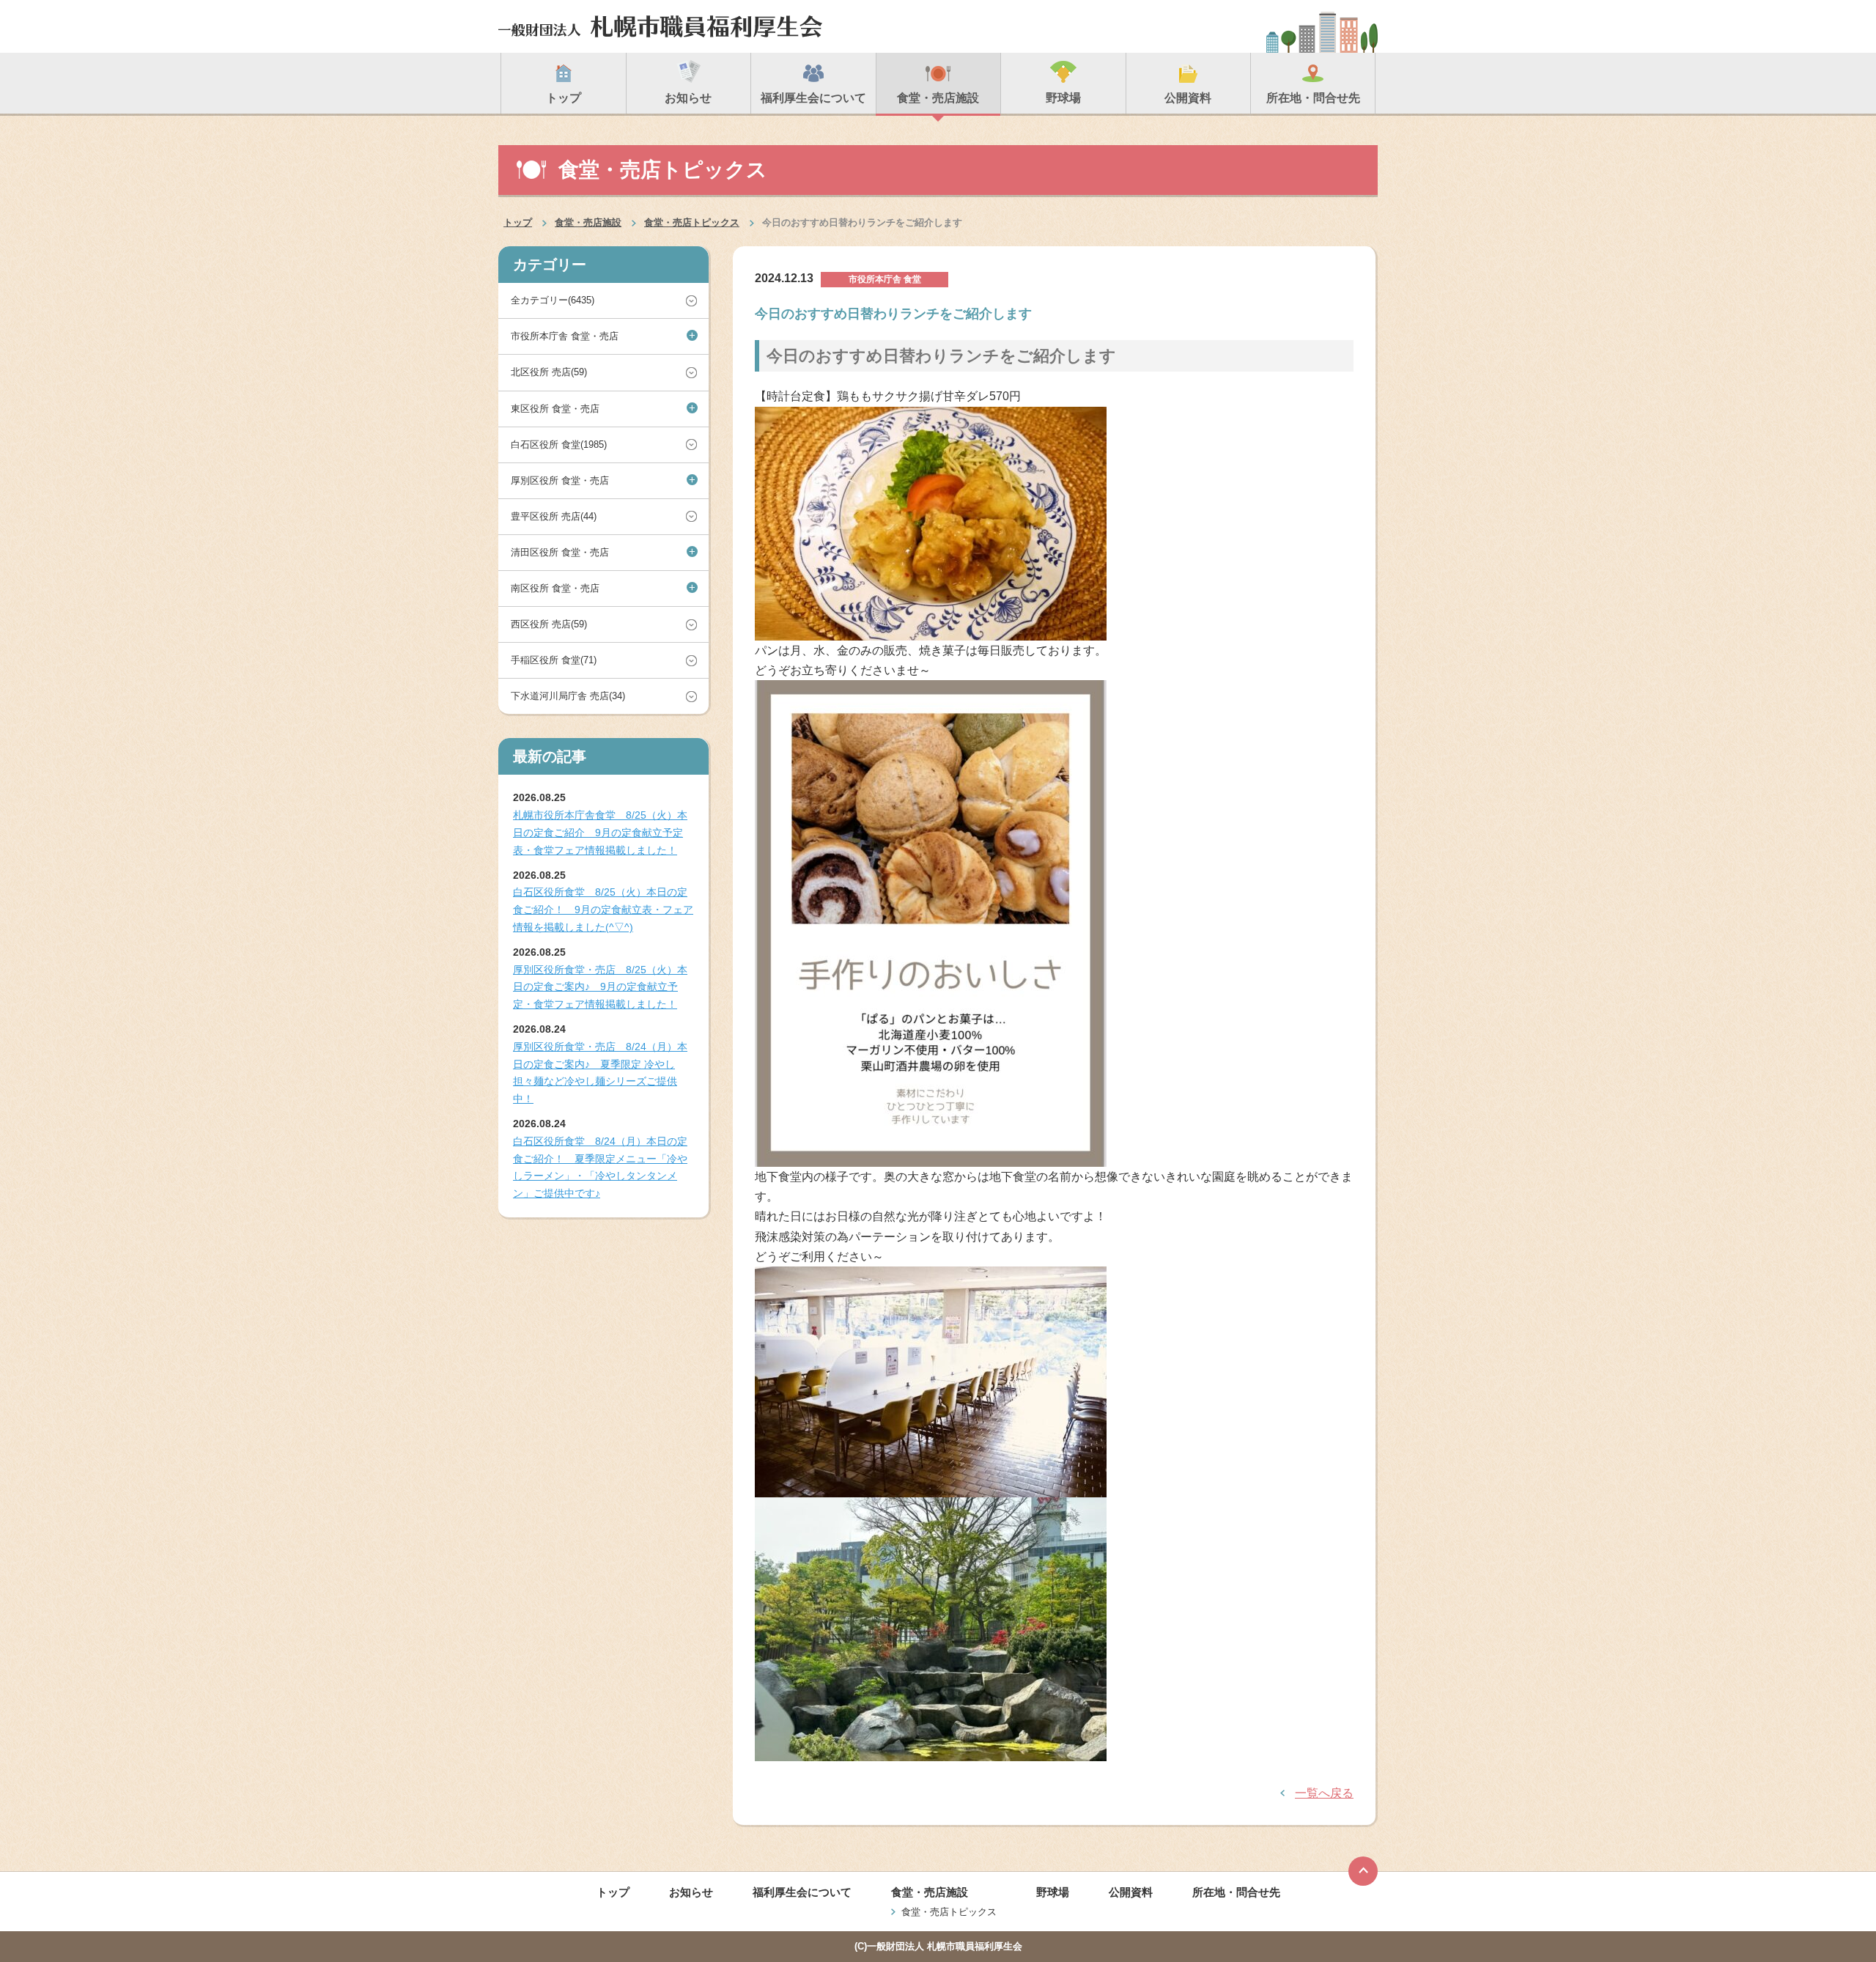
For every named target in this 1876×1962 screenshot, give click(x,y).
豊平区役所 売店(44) (554, 516)
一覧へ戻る (1324, 1793)
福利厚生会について (802, 1892)
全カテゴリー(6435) (553, 300)
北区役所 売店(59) (549, 372)
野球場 (1053, 1892)
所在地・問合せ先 (1236, 1892)
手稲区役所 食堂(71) (554, 660)
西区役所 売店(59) (549, 624)
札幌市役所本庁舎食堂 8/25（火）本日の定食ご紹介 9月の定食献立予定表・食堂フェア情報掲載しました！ (600, 833)
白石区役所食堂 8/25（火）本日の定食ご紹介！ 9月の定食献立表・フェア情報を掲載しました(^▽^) (603, 910)
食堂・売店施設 (588, 222)
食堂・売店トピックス (692, 222)
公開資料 (1131, 1892)
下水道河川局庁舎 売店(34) (568, 696)
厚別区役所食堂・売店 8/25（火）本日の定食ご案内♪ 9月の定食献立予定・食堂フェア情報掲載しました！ (600, 987)
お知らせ (691, 1892)
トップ (518, 222)
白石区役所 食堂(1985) (559, 445)
